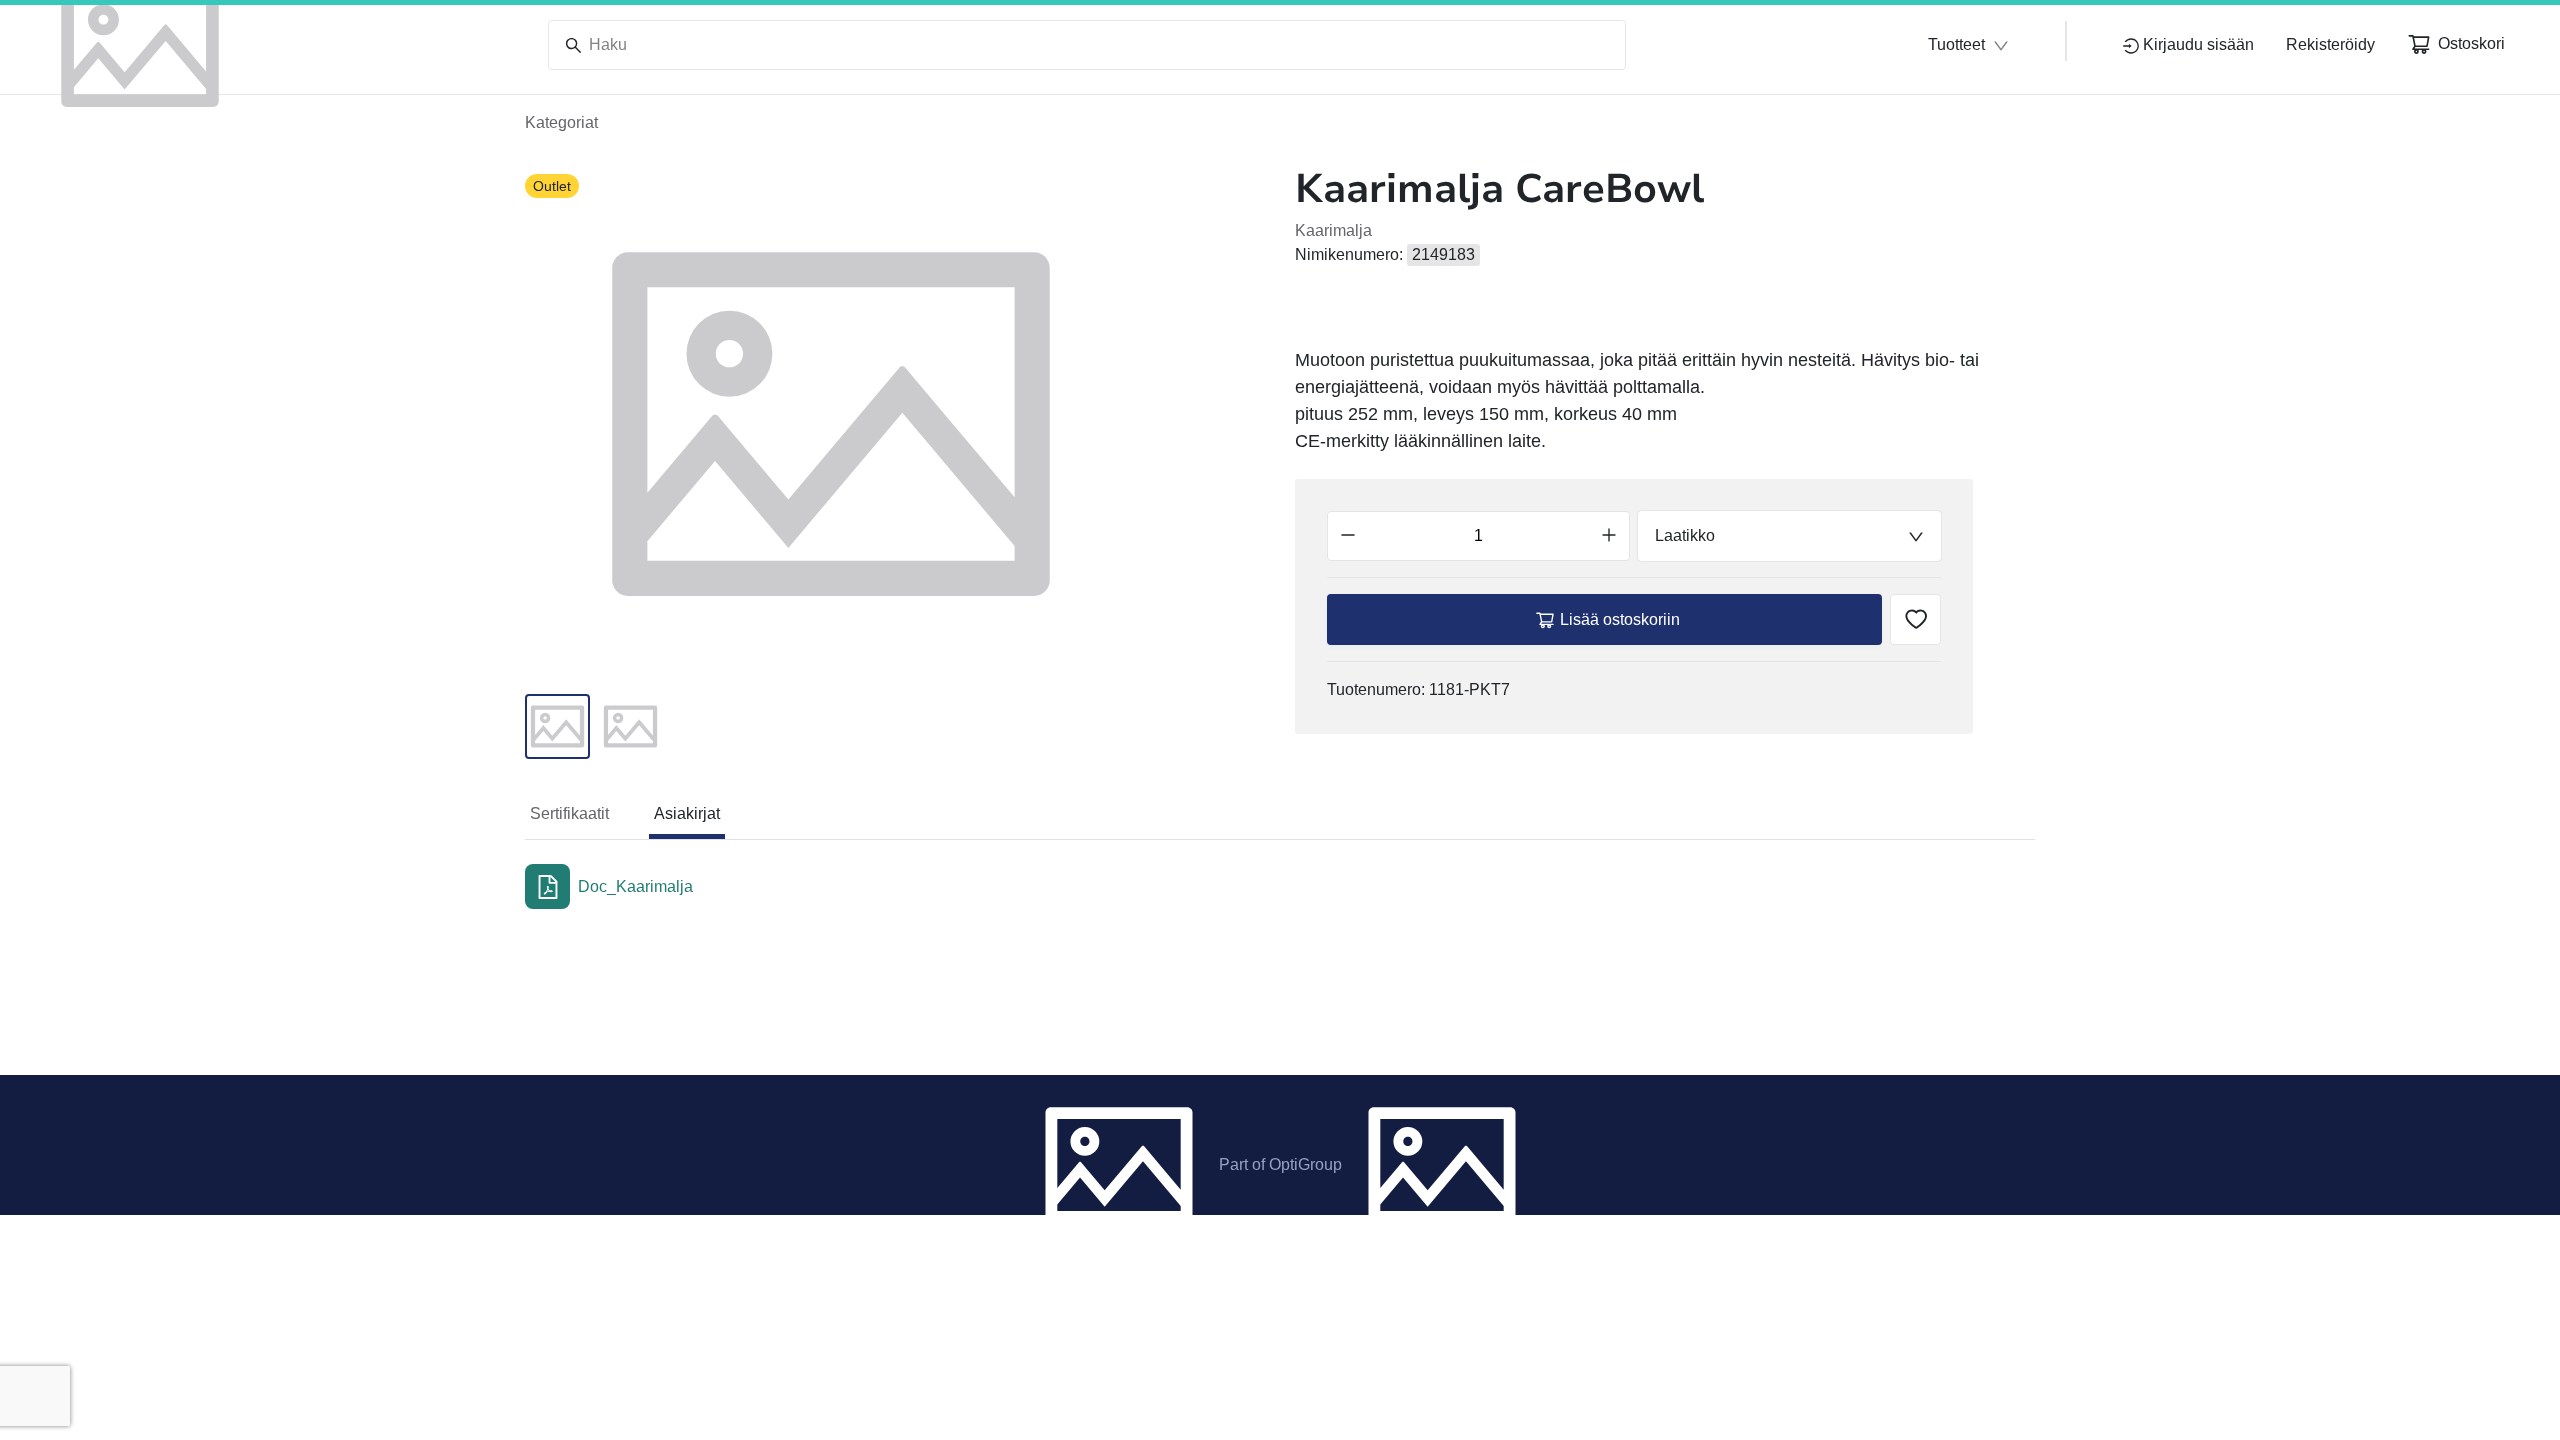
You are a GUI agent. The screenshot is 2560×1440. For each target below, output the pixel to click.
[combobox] (1789, 536)
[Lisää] (1609, 536)
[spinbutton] (1478, 536)
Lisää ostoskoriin (1620, 619)
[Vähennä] (1348, 536)
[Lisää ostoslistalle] (1915, 619)
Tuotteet (1956, 44)
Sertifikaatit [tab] (569, 813)
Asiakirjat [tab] (687, 813)
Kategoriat (561, 122)
